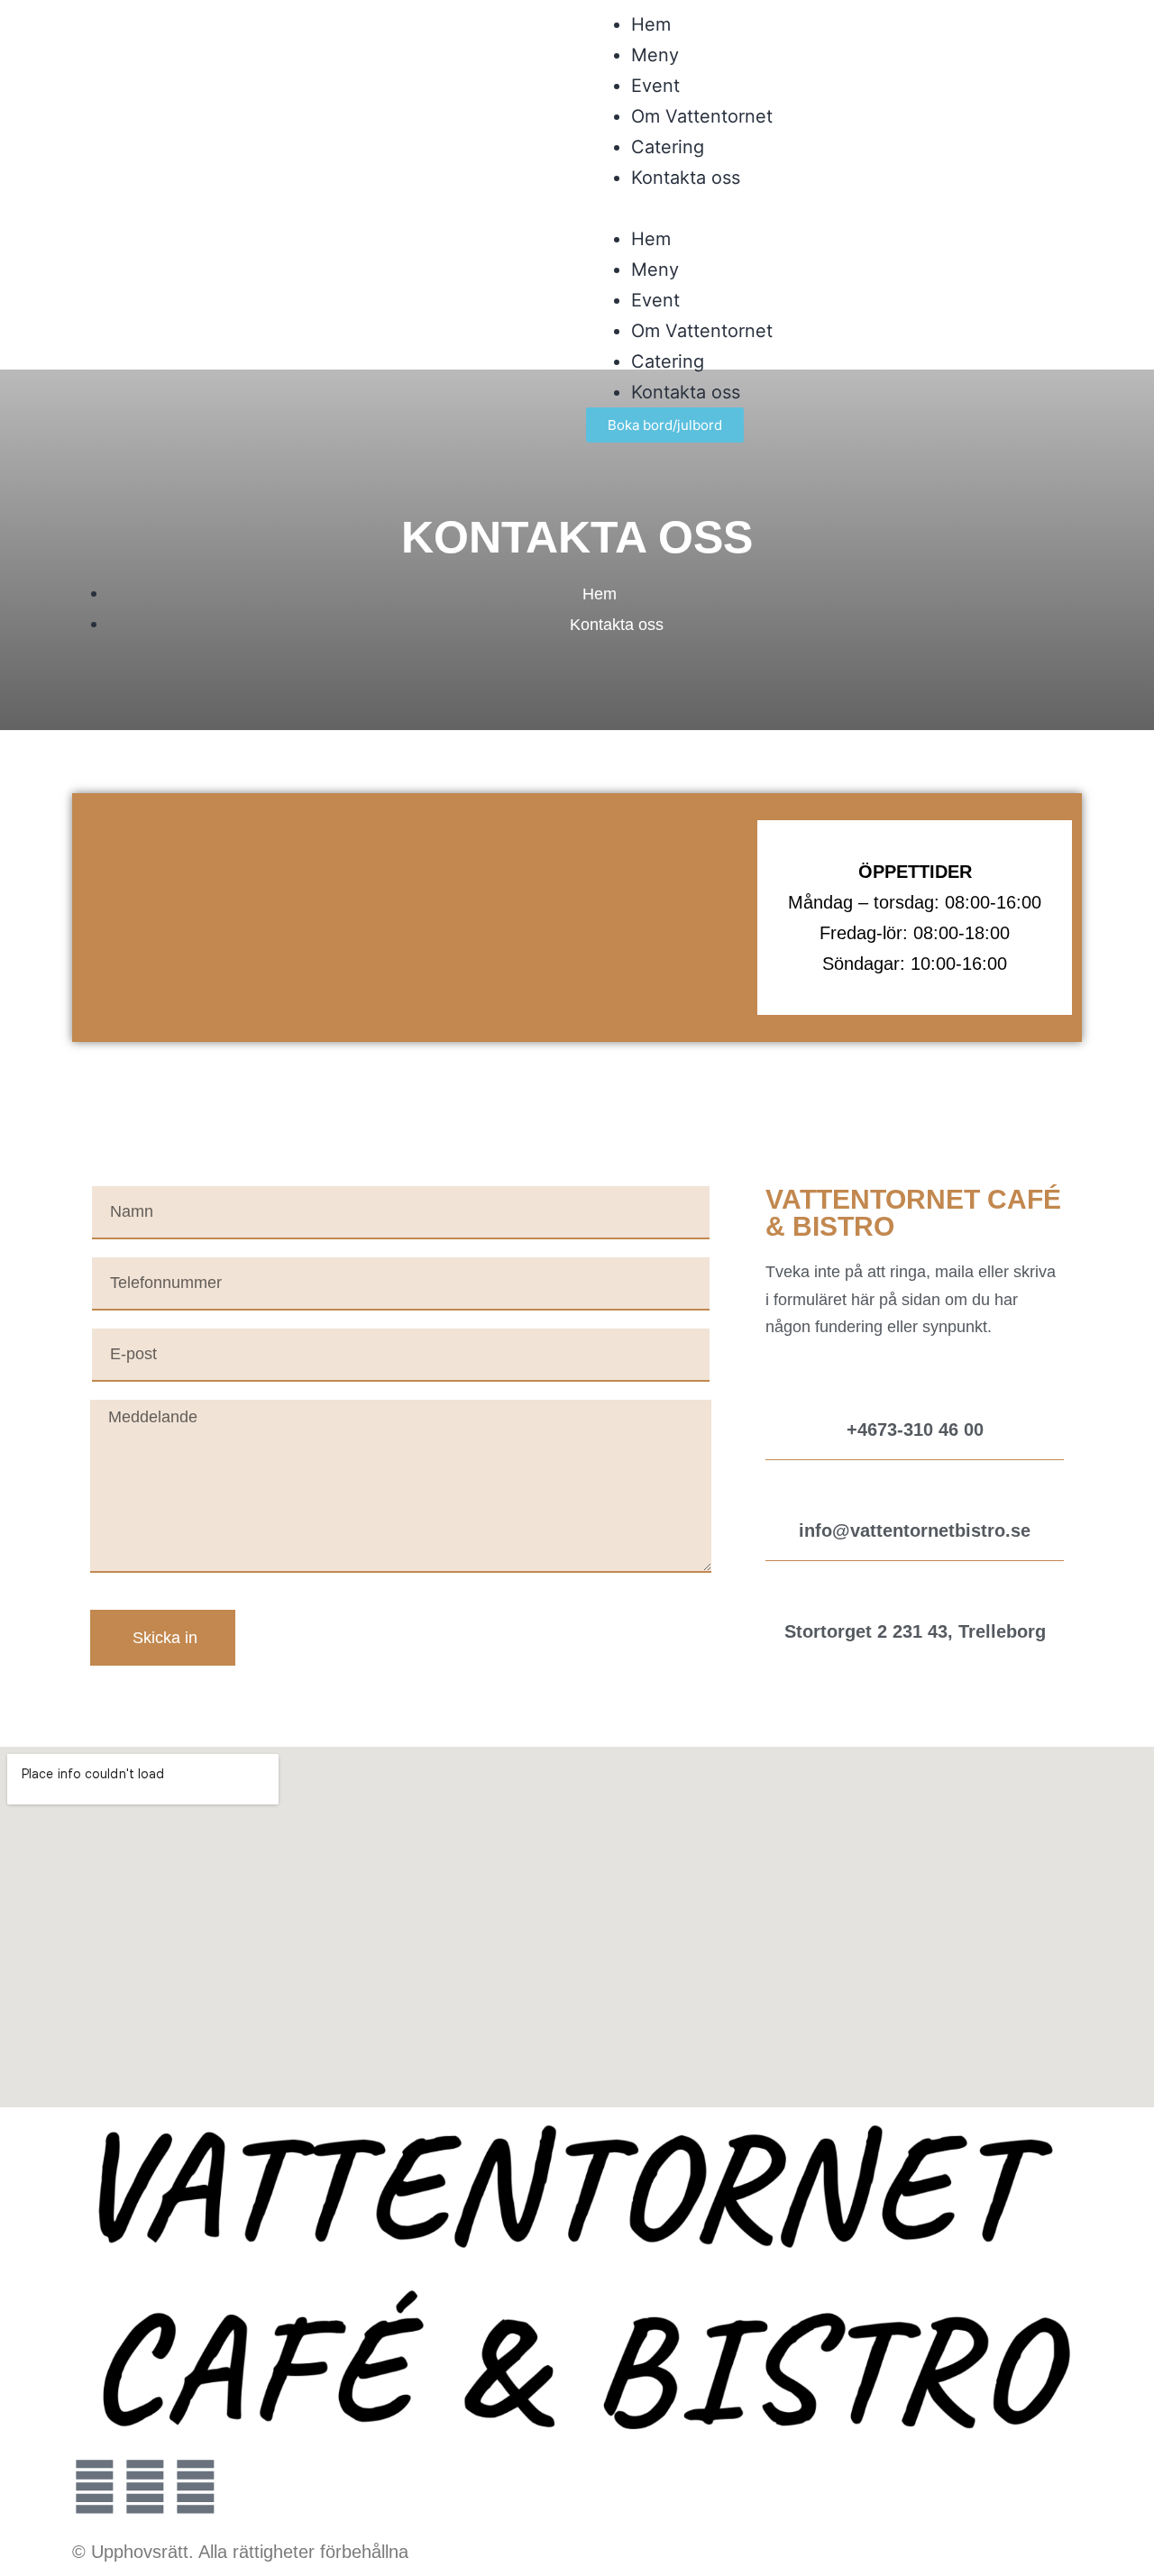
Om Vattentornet (702, 116)
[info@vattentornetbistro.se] (915, 1492)
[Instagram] (95, 2487)
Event (655, 86)
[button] (834, 208)
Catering (668, 147)
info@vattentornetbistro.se (915, 1530)
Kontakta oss (686, 178)
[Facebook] (145, 2487)
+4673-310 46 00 (915, 1430)
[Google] (196, 2487)
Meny (655, 55)
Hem (651, 24)
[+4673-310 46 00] (915, 1391)
